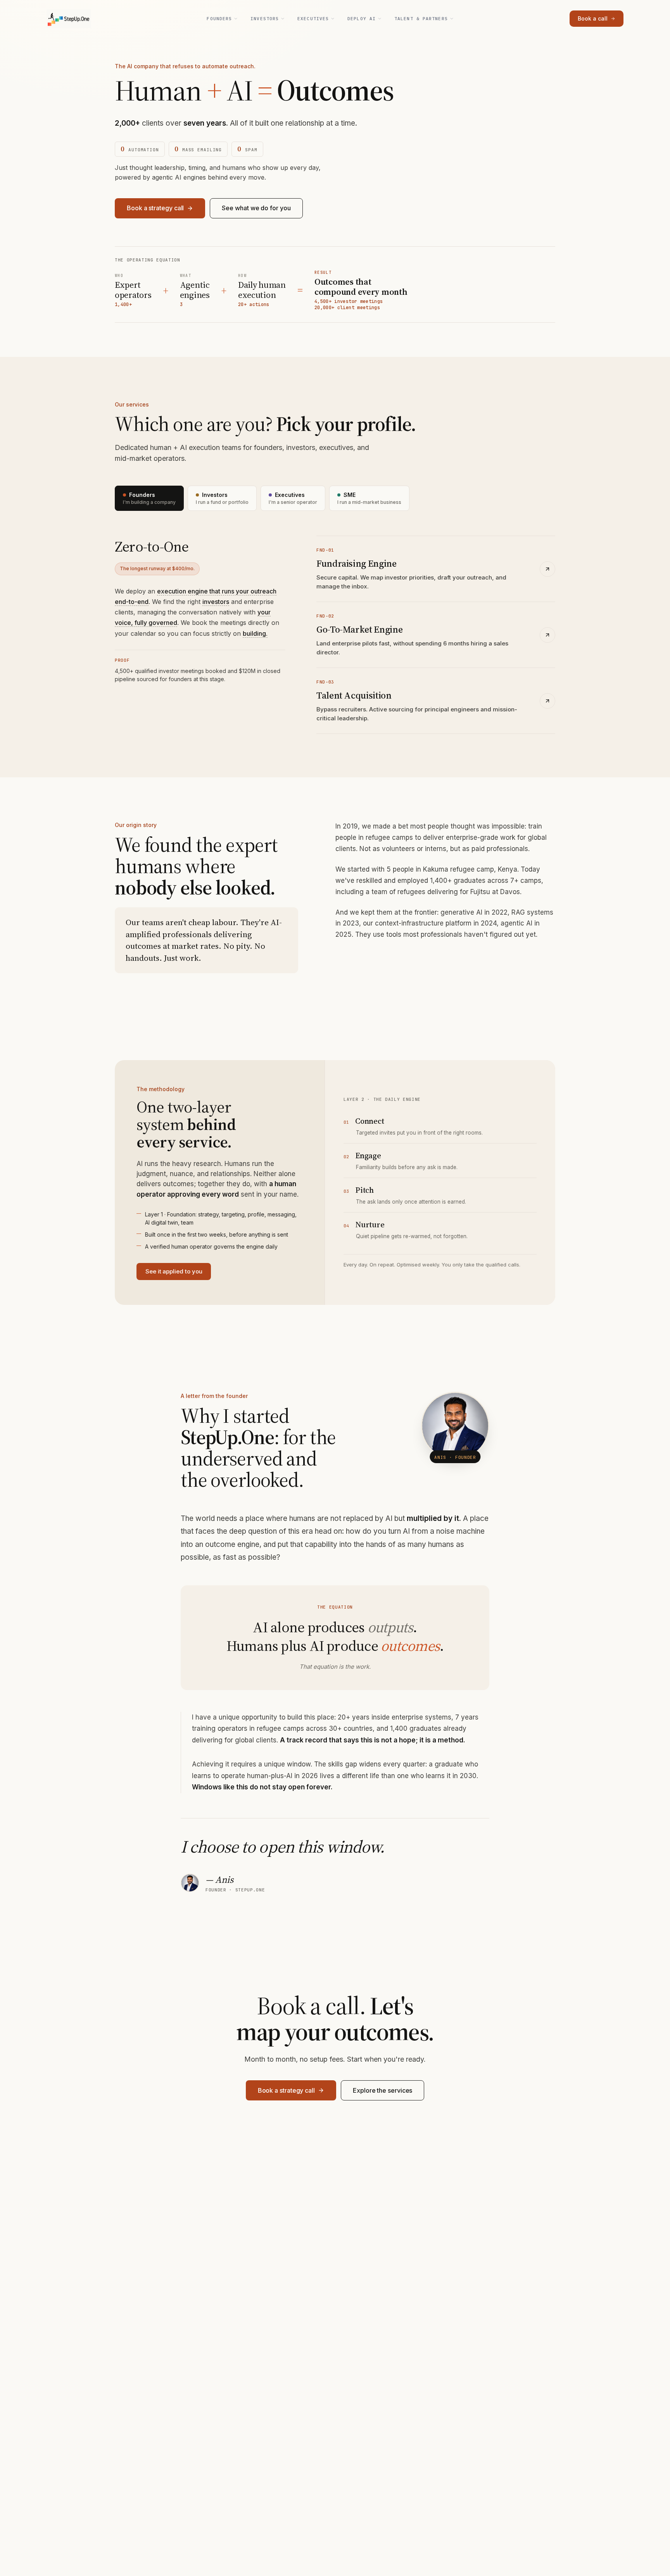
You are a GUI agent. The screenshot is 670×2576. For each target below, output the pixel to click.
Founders (219, 19)
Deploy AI (362, 19)
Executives (313, 19)
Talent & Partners (421, 19)
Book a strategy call (155, 208)
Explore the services (382, 2090)
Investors (265, 19)
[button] (216, 602)
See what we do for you (256, 208)
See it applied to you (174, 1271)
